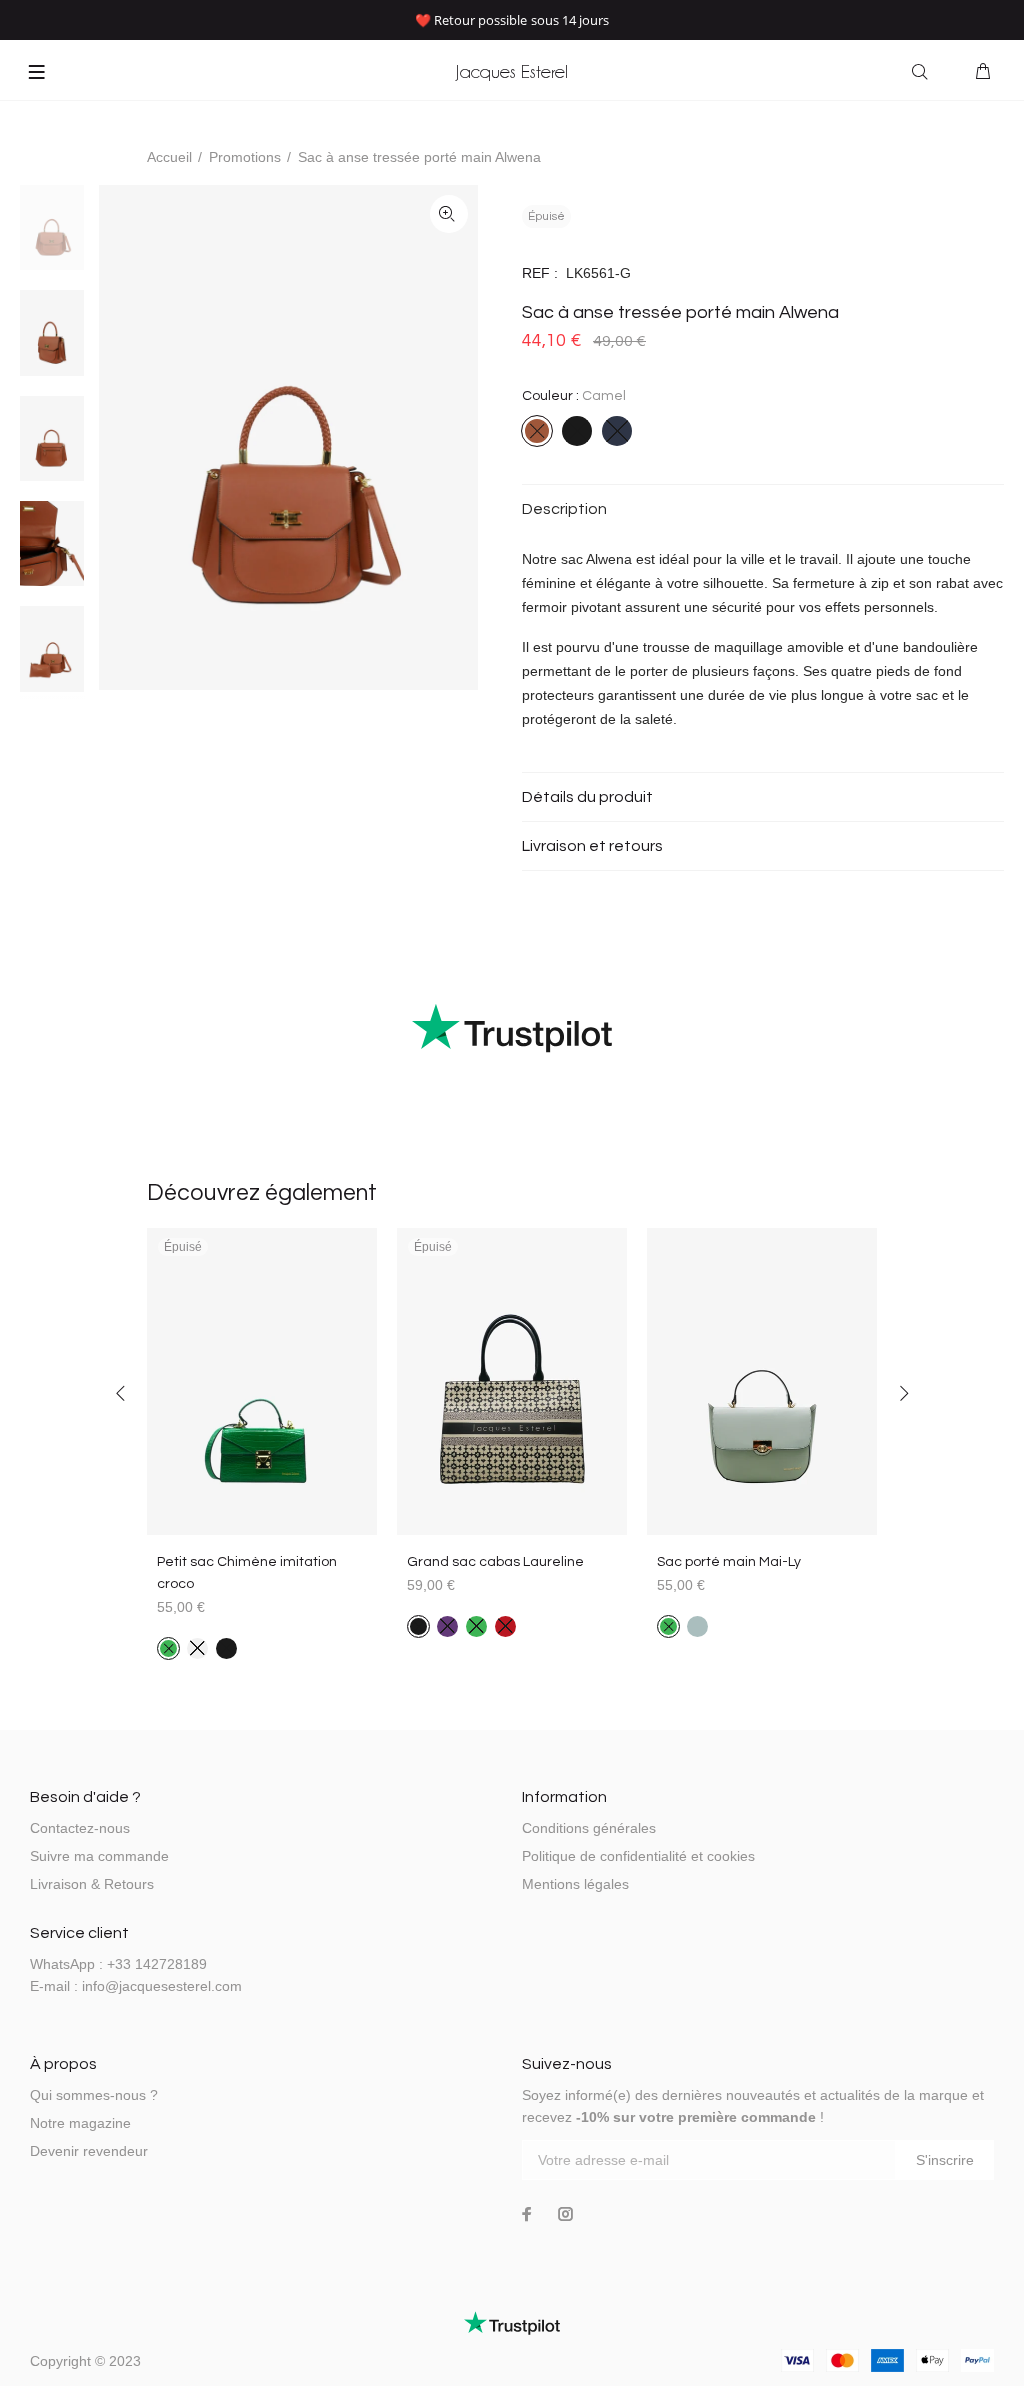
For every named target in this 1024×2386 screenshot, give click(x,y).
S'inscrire (945, 2160)
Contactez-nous (80, 1828)
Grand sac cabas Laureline (495, 1562)
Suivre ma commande (99, 1856)
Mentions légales (575, 1884)
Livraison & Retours (92, 1884)
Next (903, 1393)
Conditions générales (589, 1828)
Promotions (245, 157)
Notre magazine (80, 2123)
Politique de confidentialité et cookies (638, 1856)
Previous (121, 1393)
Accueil (169, 157)
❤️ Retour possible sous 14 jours (512, 20)
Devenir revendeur (89, 2151)
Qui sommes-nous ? (94, 2095)
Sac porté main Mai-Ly (729, 1562)
